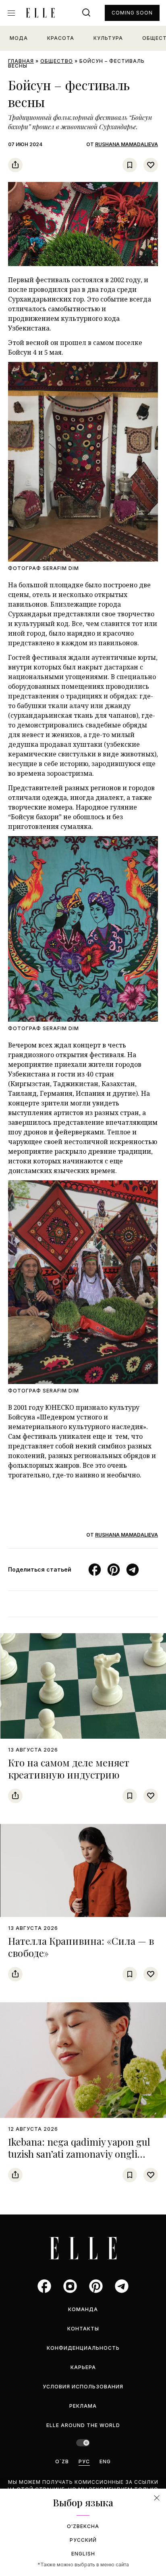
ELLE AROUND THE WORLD (83, 2425)
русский (83, 2540)
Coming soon (132, 13)
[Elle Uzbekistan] (40, 13)
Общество (57, 61)
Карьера (83, 2367)
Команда (83, 2309)
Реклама (83, 2406)
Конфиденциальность (83, 2348)
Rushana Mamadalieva (127, 144)
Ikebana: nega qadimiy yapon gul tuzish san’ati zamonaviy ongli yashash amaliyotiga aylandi (79, 2154)
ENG (105, 2461)
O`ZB (62, 2461)
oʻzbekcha (83, 2526)
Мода (19, 38)
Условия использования (83, 2387)
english (83, 2554)
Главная (21, 61)
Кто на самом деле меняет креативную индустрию (69, 1768)
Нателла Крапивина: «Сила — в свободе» (81, 1947)
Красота (61, 38)
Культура (108, 38)
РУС (84, 2461)
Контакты (83, 2329)
